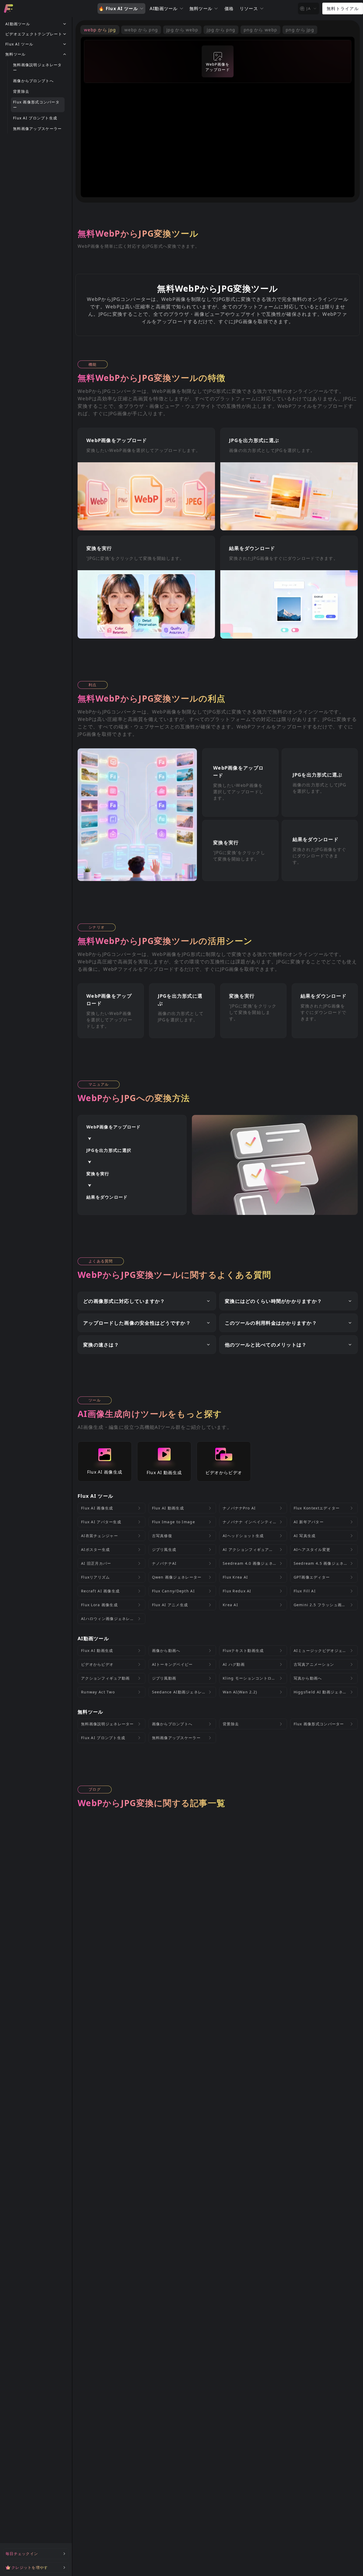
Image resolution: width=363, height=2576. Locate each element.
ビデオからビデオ (224, 1472)
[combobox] (309, 9)
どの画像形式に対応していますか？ (124, 1301)
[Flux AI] (9, 9)
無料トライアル (343, 9)
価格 (229, 9)
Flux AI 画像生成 (105, 1472)
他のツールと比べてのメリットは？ (266, 1345)
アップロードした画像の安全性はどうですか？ (137, 1323)
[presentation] (218, 61)
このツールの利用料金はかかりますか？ (271, 1323)
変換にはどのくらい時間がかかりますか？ (273, 1301)
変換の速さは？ (101, 1345)
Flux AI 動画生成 (164, 1472)
